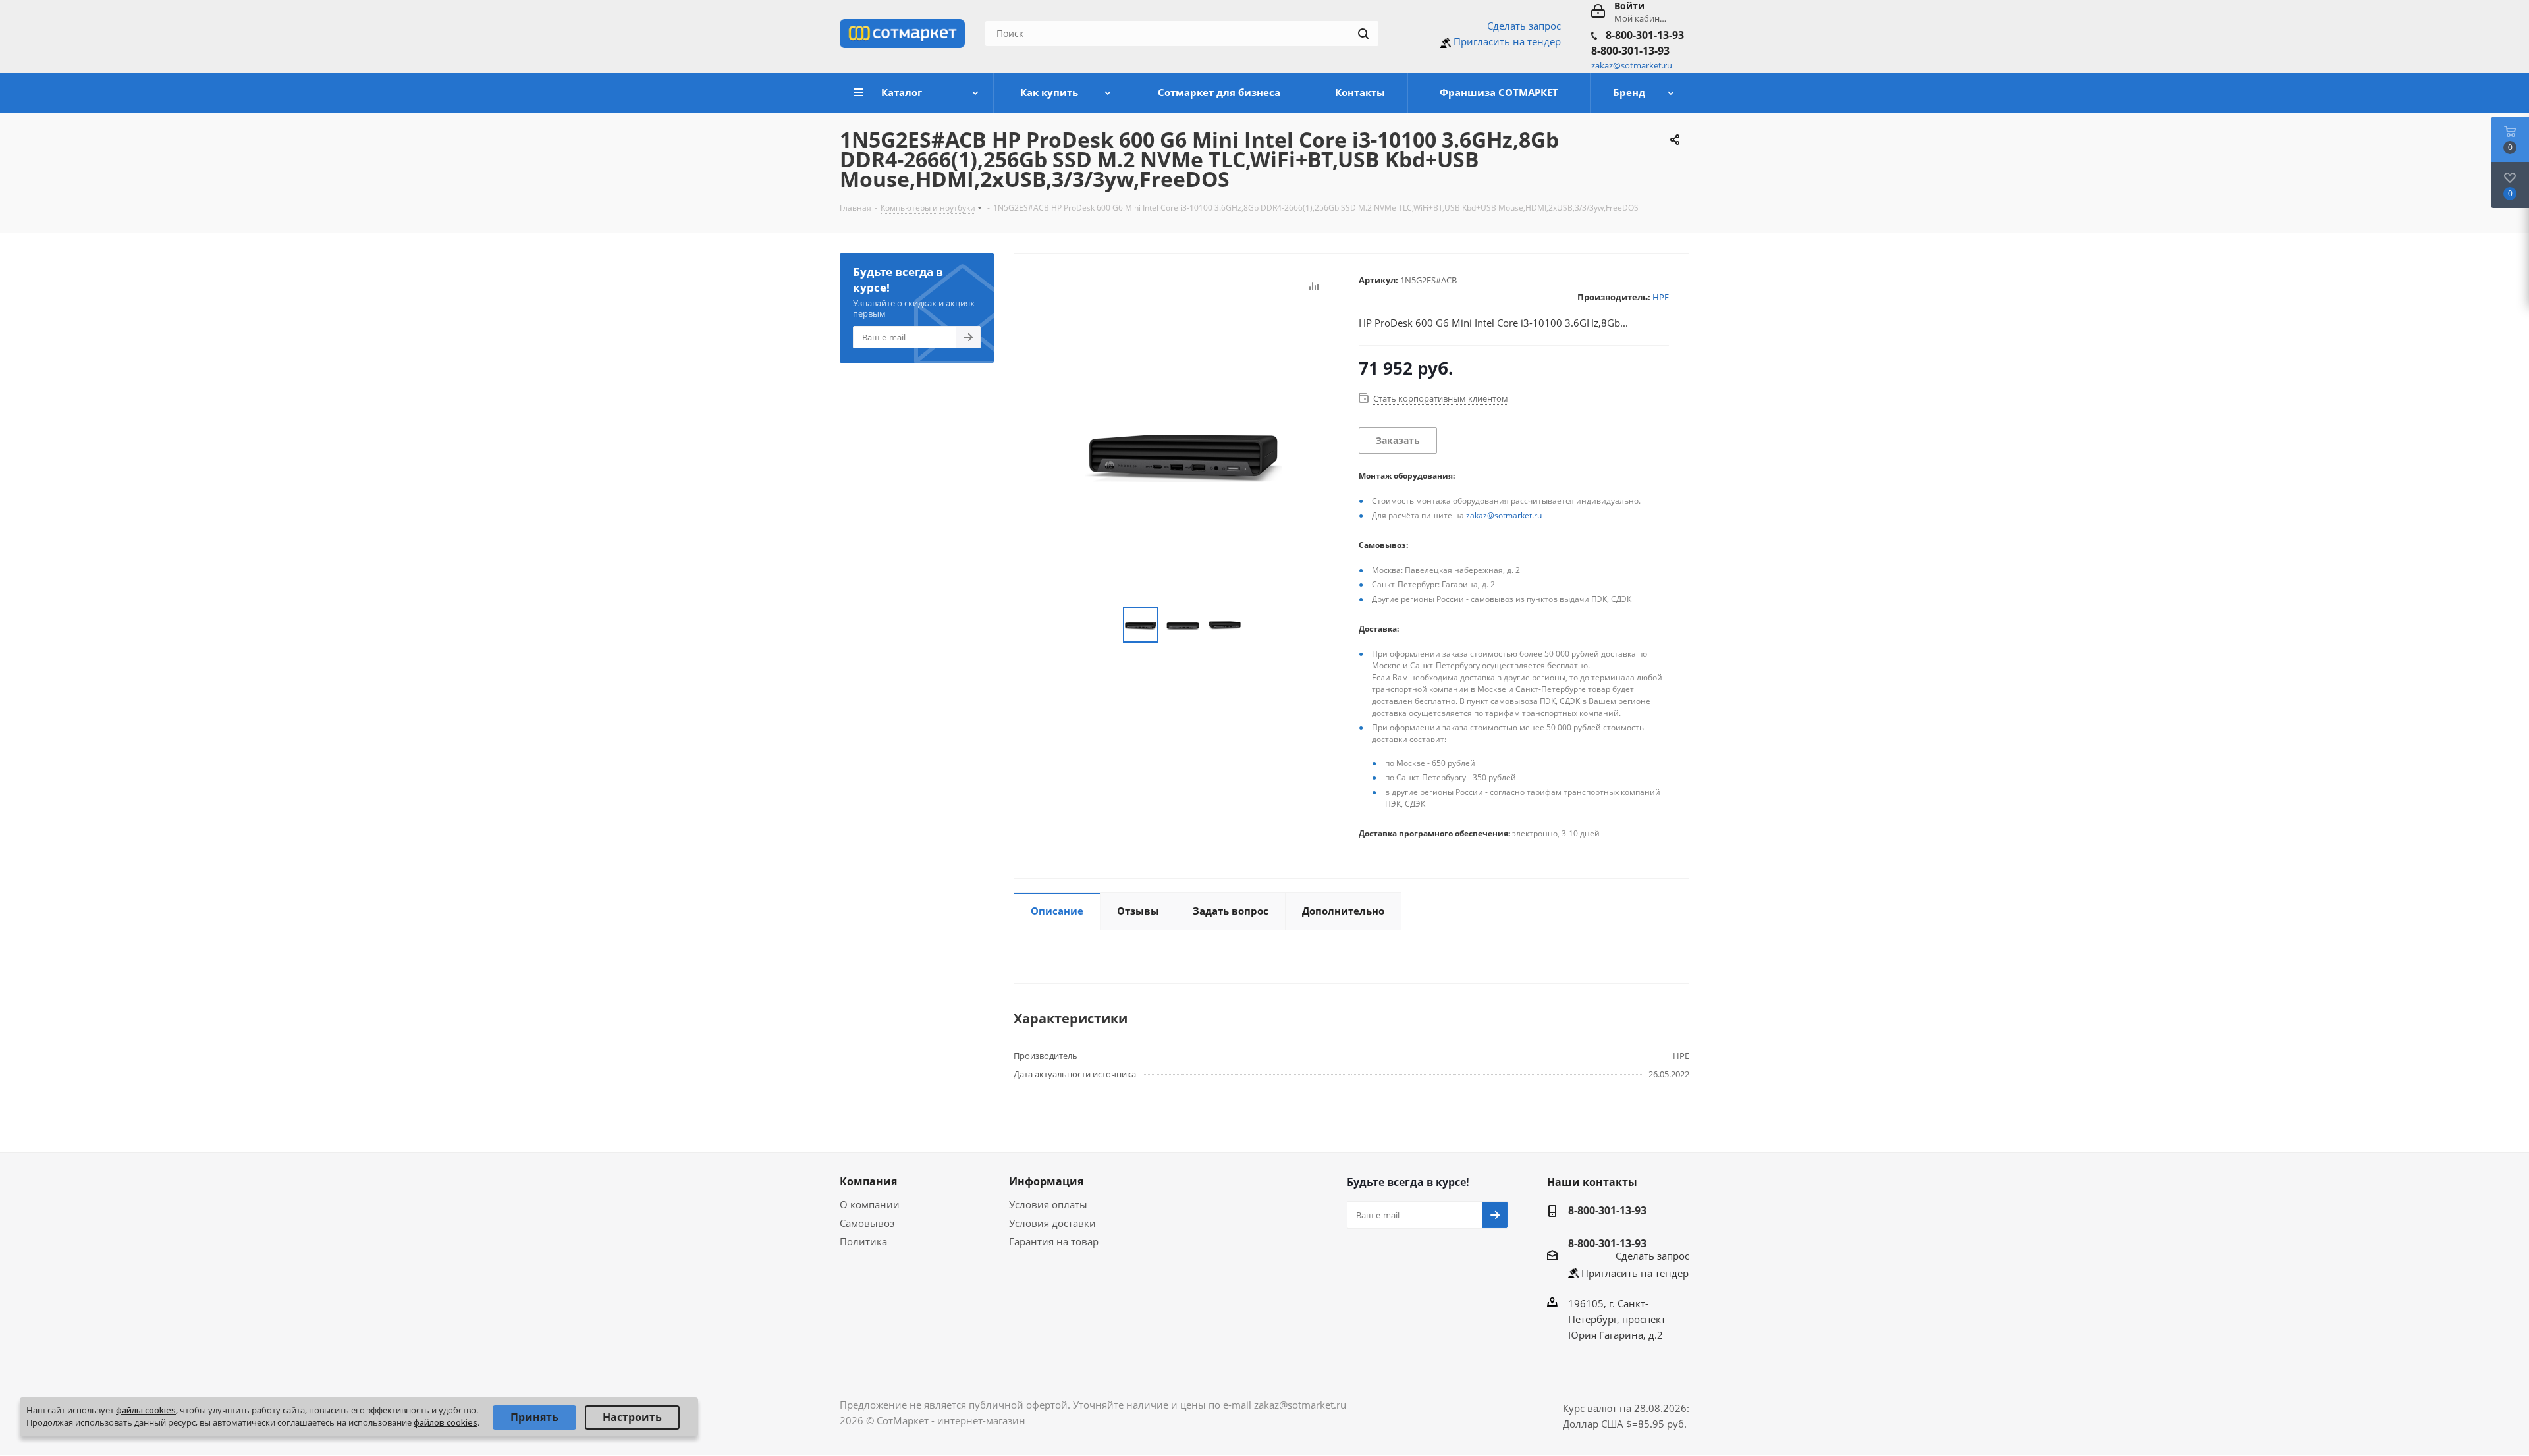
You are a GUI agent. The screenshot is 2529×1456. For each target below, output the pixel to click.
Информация (1046, 1181)
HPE (1661, 297)
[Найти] (1363, 34)
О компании (870, 1204)
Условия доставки (1052, 1223)
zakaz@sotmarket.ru (1504, 515)
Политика (863, 1241)
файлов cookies (446, 1422)
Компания (868, 1181)
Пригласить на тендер (1507, 41)
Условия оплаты (1048, 1204)
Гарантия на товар (1054, 1241)
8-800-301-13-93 (1645, 35)
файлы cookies (146, 1410)
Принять (534, 1417)
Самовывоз (867, 1223)
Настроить (632, 1417)
